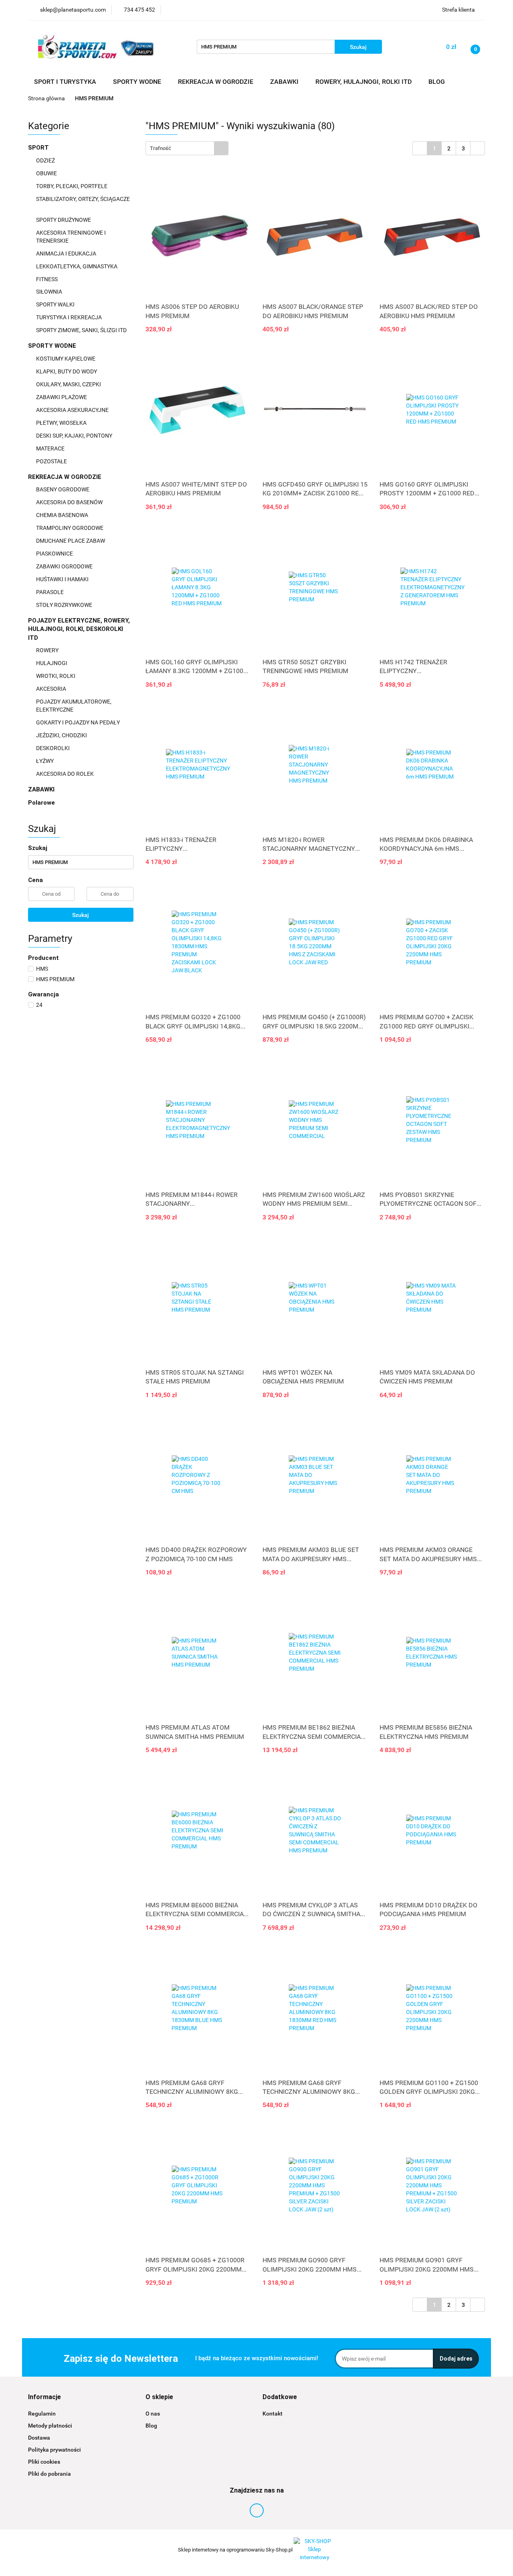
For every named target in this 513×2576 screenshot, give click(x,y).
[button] (44, 2397)
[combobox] (187, 148)
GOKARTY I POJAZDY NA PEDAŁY (78, 722)
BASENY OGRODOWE (63, 489)
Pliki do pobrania (49, 2474)
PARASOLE (50, 592)
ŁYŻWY (45, 761)
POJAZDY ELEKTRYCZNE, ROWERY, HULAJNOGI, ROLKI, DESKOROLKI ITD (79, 629)
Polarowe (41, 803)
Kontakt (273, 2414)
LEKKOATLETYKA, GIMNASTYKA (77, 266)
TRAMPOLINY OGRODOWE (70, 528)
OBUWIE (47, 173)
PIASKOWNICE (55, 554)
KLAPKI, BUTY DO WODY (67, 371)
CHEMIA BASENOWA (63, 515)
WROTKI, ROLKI (56, 676)
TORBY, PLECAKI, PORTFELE (72, 186)
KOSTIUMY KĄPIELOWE (66, 359)
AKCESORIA (52, 689)
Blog (151, 2426)
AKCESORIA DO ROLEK (66, 774)
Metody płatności (50, 2426)
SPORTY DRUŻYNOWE (64, 220)
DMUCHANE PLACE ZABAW (71, 541)
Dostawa (39, 2438)
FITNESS (47, 279)
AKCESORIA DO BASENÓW (70, 502)
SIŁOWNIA (50, 292)
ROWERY (48, 650)
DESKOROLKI (53, 748)
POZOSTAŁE (52, 461)
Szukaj (81, 915)
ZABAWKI (42, 789)
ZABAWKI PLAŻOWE (62, 397)
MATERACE (51, 448)
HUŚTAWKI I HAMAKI (63, 579)
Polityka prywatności (55, 2450)
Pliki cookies (44, 2462)
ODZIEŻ (46, 160)
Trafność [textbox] (161, 148)
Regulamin (42, 2414)
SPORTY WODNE (53, 346)
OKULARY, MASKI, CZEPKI (69, 384)
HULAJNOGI (52, 663)
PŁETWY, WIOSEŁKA (62, 423)
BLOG (437, 82)
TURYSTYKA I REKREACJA (70, 317)
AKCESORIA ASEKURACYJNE (73, 410)
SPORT (39, 148)
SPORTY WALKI (56, 304)
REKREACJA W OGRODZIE (66, 477)
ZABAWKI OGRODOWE (65, 566)
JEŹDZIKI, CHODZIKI (62, 735)
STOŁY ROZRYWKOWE (64, 605)
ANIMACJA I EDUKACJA (67, 254)
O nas (153, 2414)
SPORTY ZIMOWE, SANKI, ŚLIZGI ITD (81, 330)
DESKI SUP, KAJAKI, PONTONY (75, 436)
